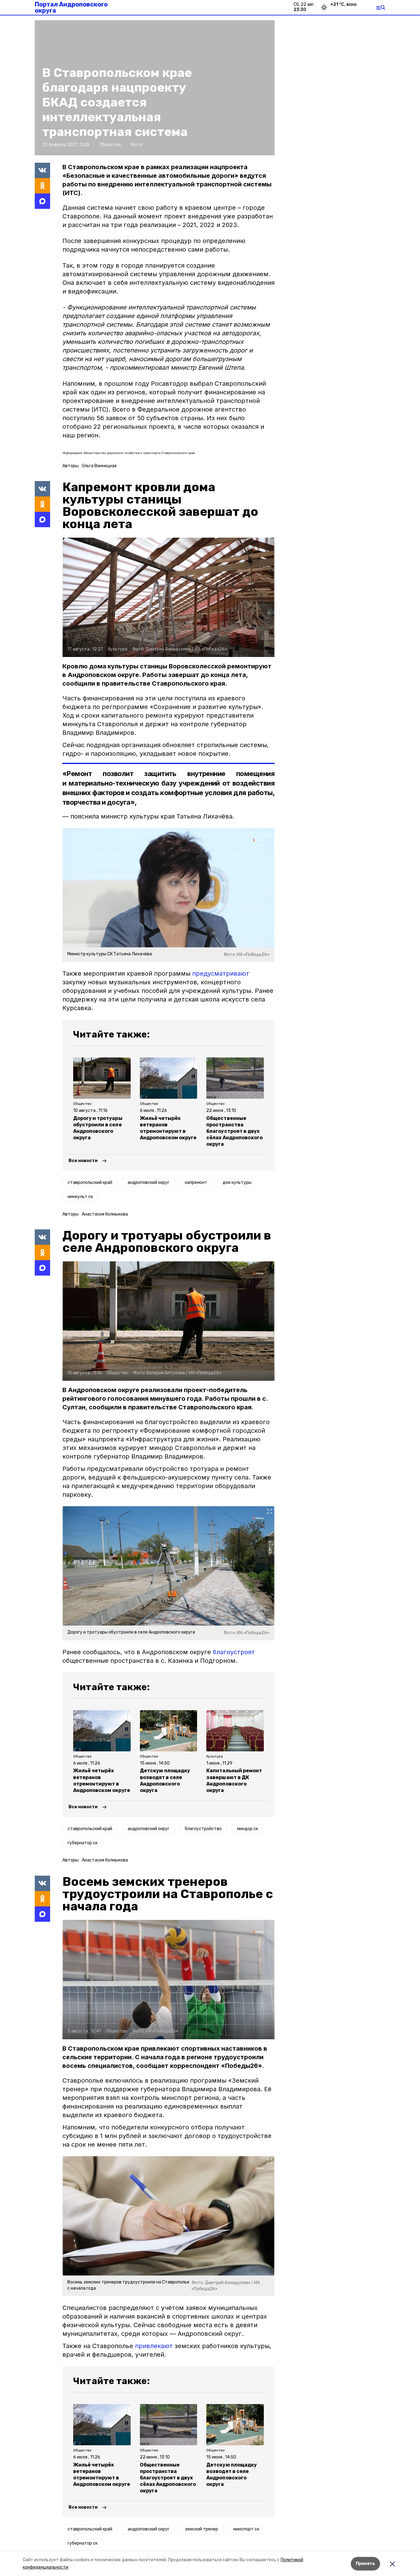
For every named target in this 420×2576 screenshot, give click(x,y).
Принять (365, 2564)
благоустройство (203, 1829)
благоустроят (234, 1652)
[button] (168, 597)
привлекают (154, 2346)
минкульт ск (80, 1197)
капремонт (196, 1182)
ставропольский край (90, 1182)
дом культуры (237, 1182)
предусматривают (221, 973)
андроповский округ (149, 1182)
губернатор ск (83, 1843)
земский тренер (201, 2529)
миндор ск (248, 1829)
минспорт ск (246, 2529)
